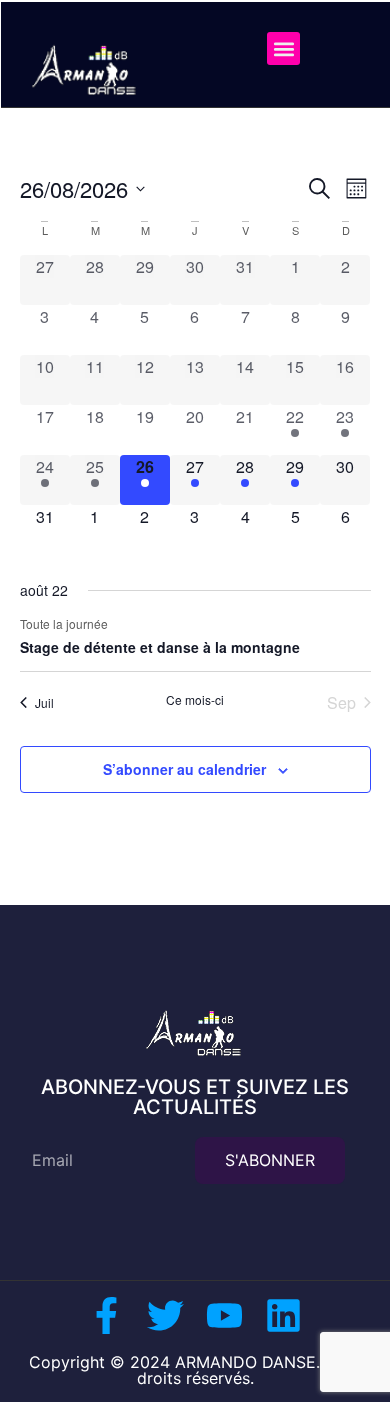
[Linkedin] (283, 1315)
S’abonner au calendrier (184, 769)
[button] (283, 48)
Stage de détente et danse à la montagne (160, 647)
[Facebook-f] (106, 1315)
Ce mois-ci (195, 700)
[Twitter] (165, 1315)
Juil (44, 702)
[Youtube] (224, 1315)
